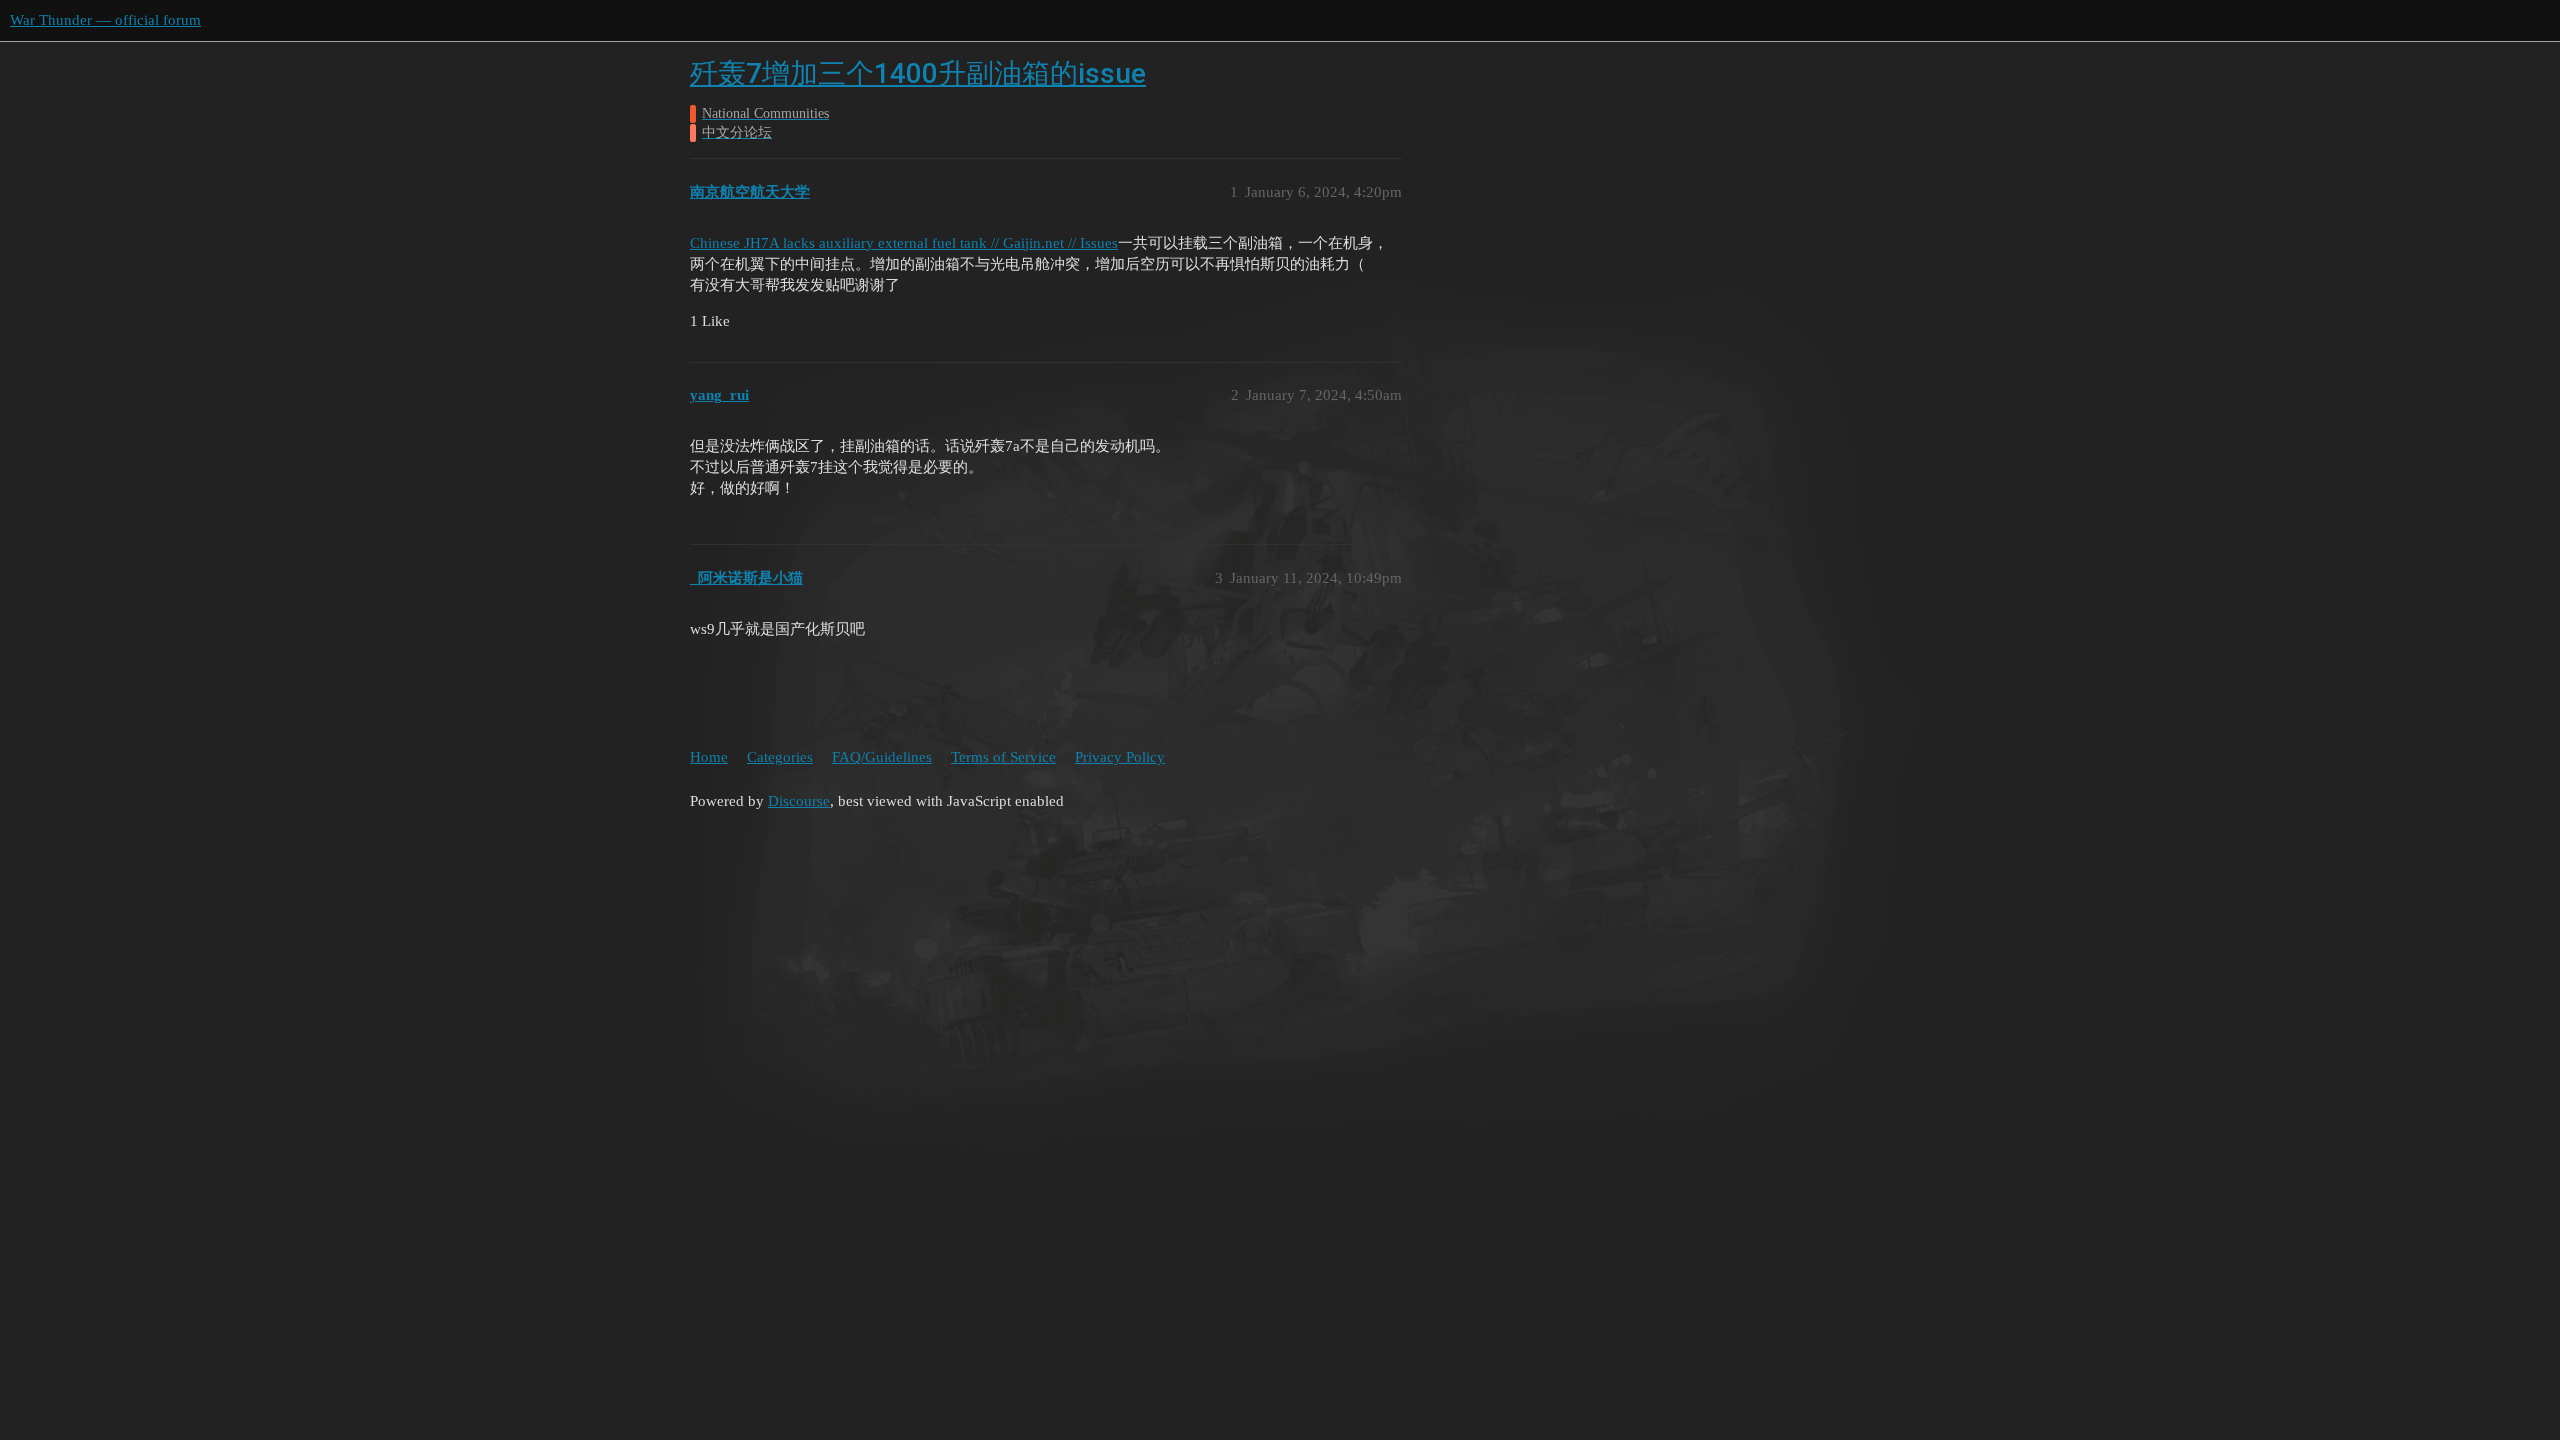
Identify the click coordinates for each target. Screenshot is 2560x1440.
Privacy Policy (1120, 757)
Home (709, 757)
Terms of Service (1003, 757)
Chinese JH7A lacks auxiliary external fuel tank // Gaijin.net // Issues (904, 243)
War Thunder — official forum (105, 20)
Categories (780, 757)
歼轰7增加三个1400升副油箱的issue (918, 73)
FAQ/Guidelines (882, 757)
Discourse (799, 801)
